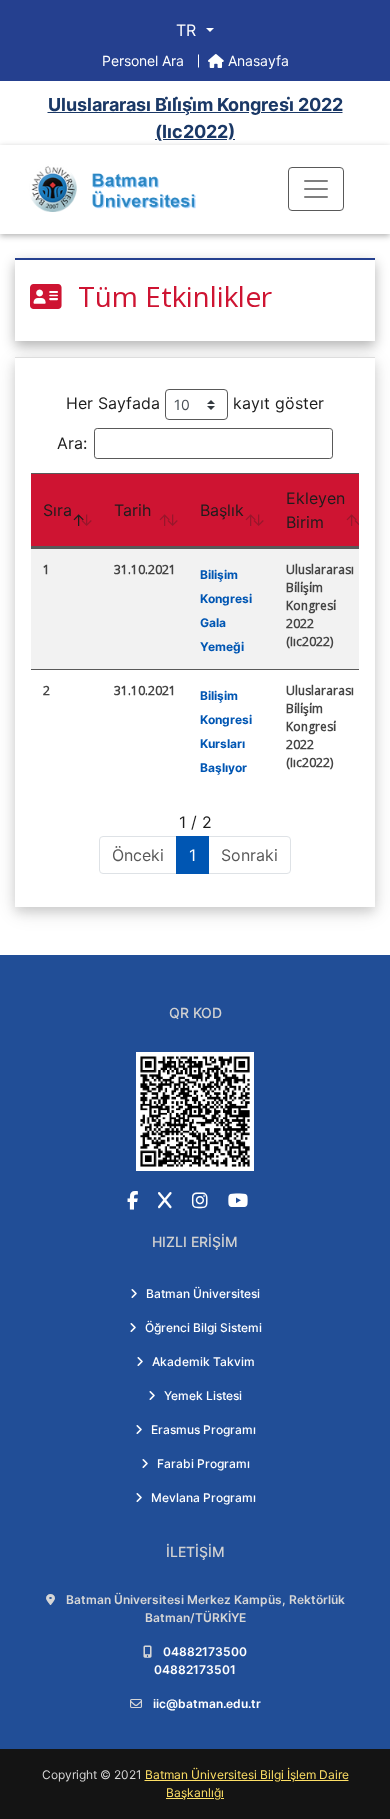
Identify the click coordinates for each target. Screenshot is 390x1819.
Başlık (222, 510)
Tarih (132, 510)
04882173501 (195, 1669)
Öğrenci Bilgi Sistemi (203, 1327)
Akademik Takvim (203, 1361)
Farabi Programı (203, 1463)
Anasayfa (256, 60)
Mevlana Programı (203, 1497)
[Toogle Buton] (316, 189)
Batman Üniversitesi (203, 1293)
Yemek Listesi (203, 1395)
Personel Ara (145, 60)
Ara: (72, 443)
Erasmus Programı (203, 1429)
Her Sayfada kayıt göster (195, 403)
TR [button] (188, 30)
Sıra (57, 510)
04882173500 (205, 1651)
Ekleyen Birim (315, 510)
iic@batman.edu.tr (207, 1703)
